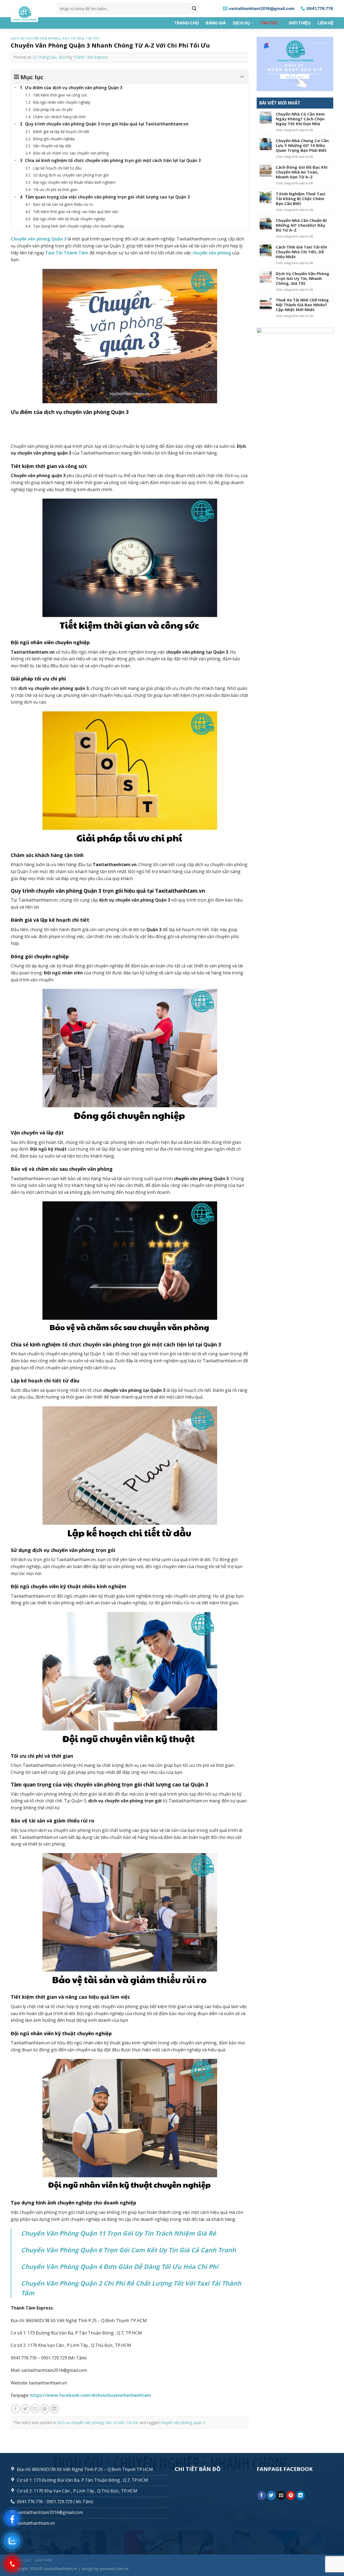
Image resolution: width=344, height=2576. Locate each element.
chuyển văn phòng (212, 253)
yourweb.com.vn (114, 2569)
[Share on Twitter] (25, 2409)
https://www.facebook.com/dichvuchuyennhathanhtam (91, 2395)
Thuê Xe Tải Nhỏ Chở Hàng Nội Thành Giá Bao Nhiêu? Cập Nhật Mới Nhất (302, 305)
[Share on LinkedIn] (54, 2409)
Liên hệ (325, 23)
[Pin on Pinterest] (45, 2409)
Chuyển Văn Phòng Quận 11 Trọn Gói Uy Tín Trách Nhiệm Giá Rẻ (119, 2233)
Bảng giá (216, 23)
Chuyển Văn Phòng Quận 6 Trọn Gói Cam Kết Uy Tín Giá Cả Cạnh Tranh (128, 2250)
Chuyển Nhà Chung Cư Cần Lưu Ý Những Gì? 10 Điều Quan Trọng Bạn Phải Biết (302, 145)
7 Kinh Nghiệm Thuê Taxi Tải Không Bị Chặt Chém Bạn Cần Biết (300, 199)
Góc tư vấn (73, 38)
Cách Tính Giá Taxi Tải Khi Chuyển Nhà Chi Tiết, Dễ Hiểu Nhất (301, 252)
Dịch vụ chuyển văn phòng (35, 38)
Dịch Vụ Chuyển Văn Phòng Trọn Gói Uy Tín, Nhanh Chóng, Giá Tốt (302, 278)
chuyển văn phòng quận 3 (183, 2422)
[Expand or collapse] (242, 77)
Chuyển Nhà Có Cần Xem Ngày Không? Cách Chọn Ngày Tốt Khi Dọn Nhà (300, 119)
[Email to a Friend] (35, 2409)
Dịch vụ (242, 23)
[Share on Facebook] (16, 2409)
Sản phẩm (43, 2560)
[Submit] (194, 9)
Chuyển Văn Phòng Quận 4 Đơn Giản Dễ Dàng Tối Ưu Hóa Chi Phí (120, 2267)
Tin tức (269, 23)
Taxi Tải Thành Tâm (67, 253)
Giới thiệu (300, 23)
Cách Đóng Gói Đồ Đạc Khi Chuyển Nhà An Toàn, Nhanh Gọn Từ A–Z (302, 172)
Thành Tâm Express (91, 57)
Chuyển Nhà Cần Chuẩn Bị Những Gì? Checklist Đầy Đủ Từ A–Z (301, 225)
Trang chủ (187, 23)
